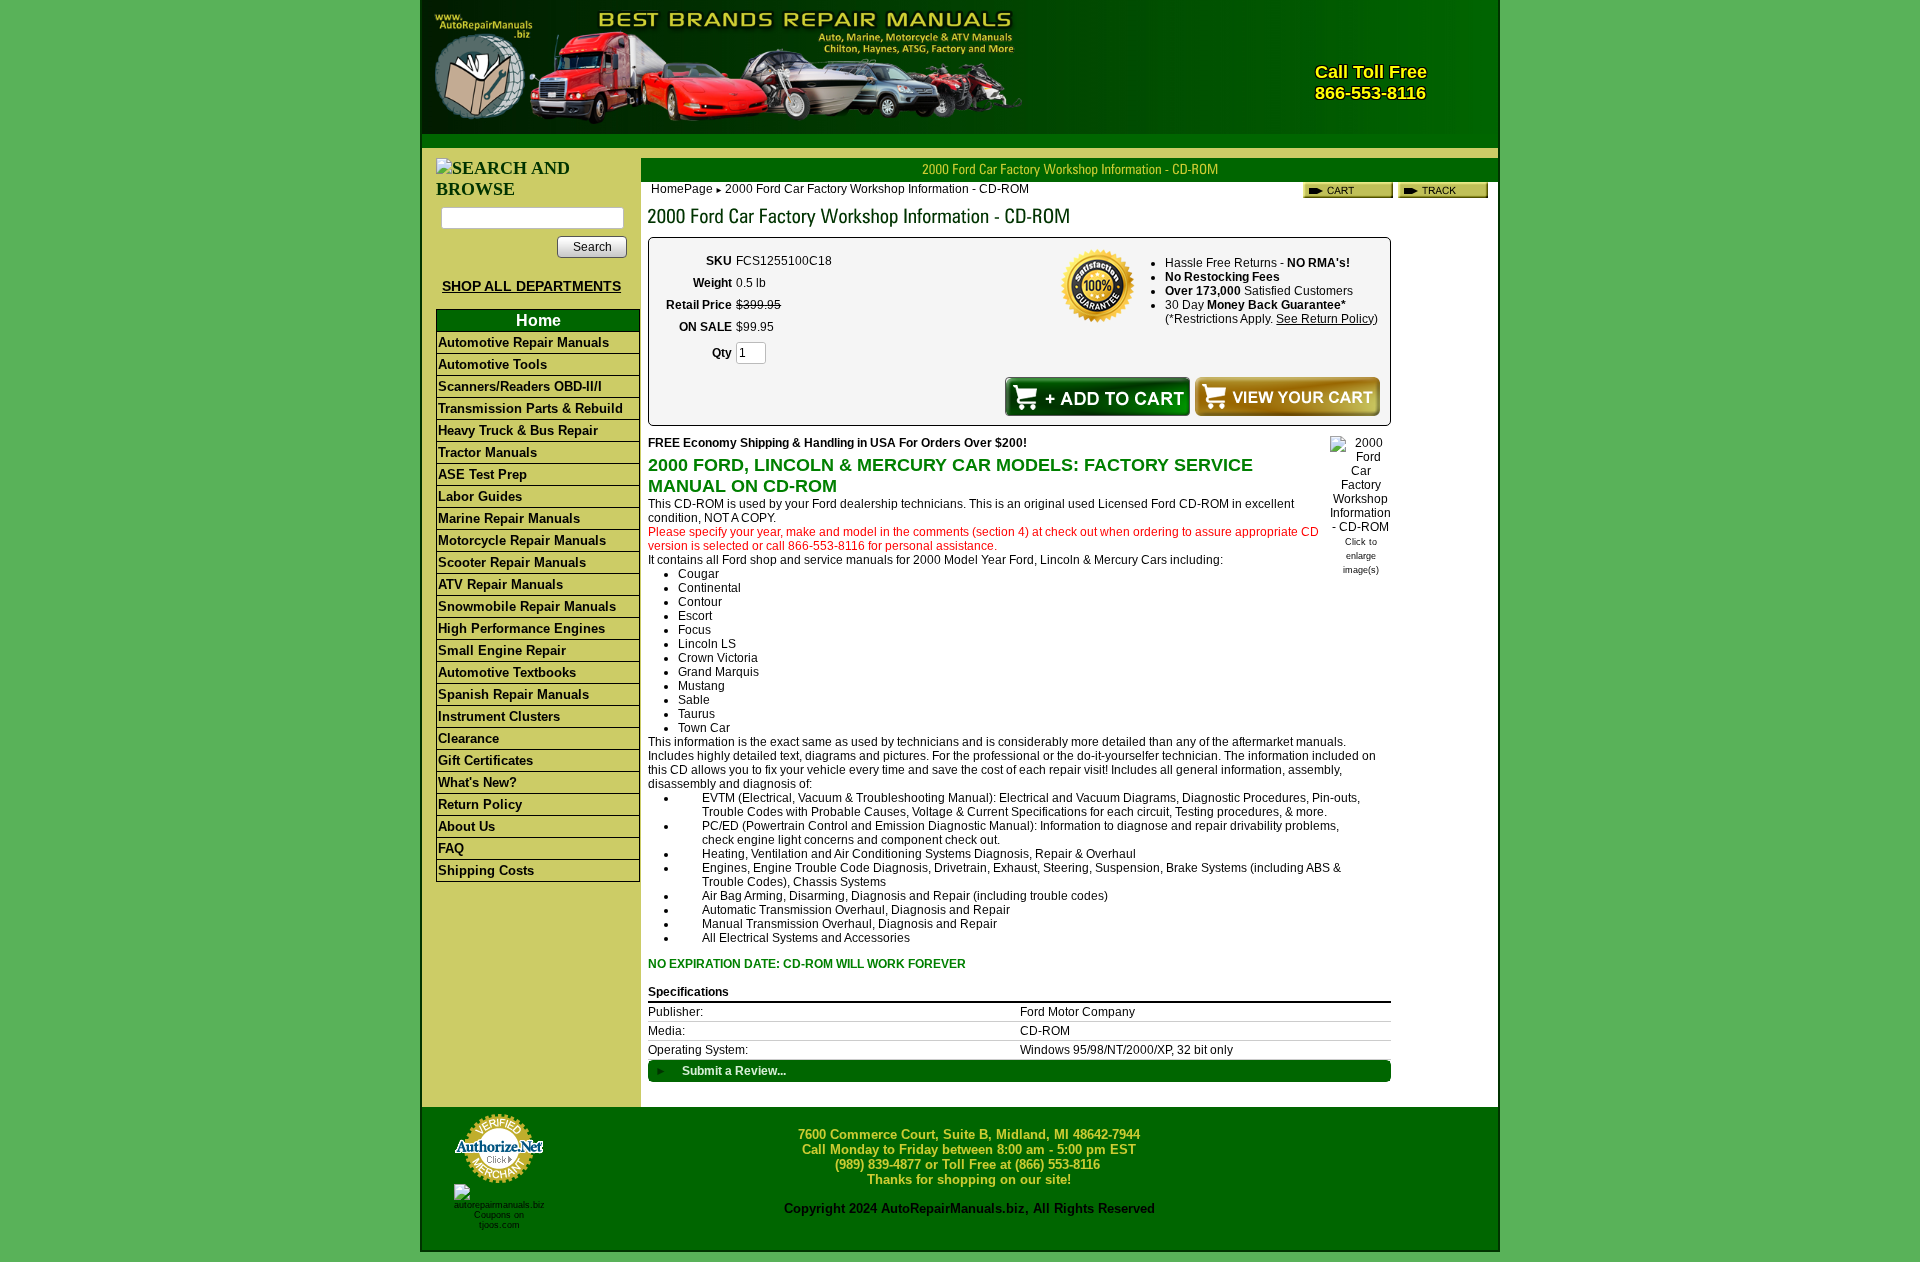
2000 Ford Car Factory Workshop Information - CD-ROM (877, 189)
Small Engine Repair (502, 650)
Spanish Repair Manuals (513, 694)
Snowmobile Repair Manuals (527, 606)
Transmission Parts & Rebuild (530, 408)
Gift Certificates (485, 760)
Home (538, 320)
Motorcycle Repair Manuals (522, 540)
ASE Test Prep (482, 474)
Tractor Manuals (487, 452)
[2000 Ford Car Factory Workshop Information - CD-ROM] (1360, 527)
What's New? (477, 782)
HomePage (682, 189)
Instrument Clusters (499, 716)
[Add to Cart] (1097, 396)
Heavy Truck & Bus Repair (518, 430)
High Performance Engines (521, 628)
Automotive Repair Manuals (523, 342)
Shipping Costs (486, 870)
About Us (466, 826)
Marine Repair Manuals (509, 518)
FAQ (451, 848)
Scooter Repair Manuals (512, 562)
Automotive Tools (492, 364)
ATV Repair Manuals (500, 584)
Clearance (468, 738)
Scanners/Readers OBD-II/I (520, 386)
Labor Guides (480, 496)
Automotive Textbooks (507, 672)
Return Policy (480, 804)
